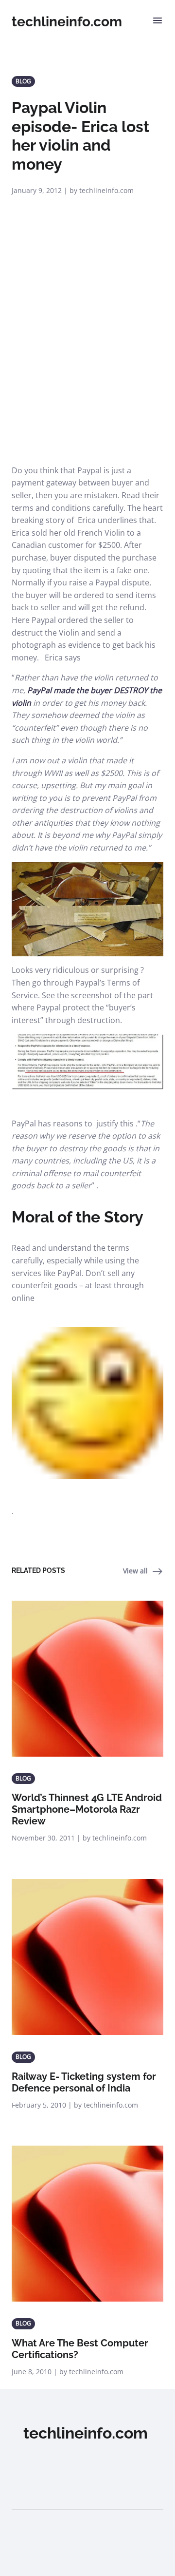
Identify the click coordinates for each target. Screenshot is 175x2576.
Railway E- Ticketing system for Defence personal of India (84, 2082)
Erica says (63, 658)
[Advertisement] (87, 372)
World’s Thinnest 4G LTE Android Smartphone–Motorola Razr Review (87, 1809)
